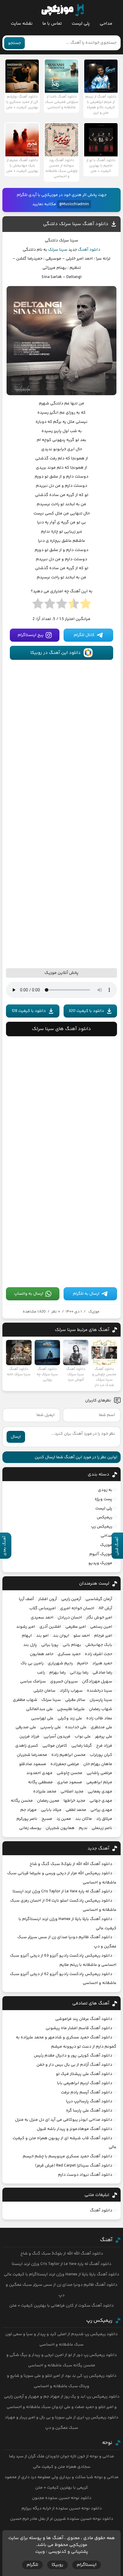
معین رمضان (48, 1801)
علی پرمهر (104, 1737)
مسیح (47, 1819)
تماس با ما (52, 24)
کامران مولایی (55, 1746)
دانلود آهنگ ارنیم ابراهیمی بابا (85, 2083)
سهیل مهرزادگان (97, 1682)
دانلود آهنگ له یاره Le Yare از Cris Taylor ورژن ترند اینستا (62, 1891)
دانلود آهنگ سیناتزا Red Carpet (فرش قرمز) (74, 2166)
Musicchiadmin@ (74, 204)
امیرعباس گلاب (43, 1608)
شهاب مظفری (25, 1700)
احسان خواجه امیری (77, 1608)
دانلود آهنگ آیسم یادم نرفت (87, 2092)
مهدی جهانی (101, 1801)
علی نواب (83, 1737)
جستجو (14, 43)
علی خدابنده (76, 1727)
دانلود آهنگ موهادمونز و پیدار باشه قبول (74, 2129)
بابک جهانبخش (99, 1645)
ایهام (27, 1636)
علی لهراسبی (42, 1718)
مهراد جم (29, 1810)
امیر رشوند (26, 1627)
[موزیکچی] (63, 10)
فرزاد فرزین (29, 1737)
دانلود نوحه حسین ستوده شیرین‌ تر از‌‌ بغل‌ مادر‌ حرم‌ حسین (62, 2519)
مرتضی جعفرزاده (65, 1764)
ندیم (83, 1828)
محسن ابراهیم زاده (69, 1755)
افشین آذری (50, 1627)
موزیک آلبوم (101, 1554)
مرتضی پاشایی (99, 1773)
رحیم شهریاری (60, 1663)
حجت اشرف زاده (99, 1654)
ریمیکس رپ (102, 1527)
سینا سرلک (58, 250)
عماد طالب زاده (99, 1718)
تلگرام (32, 2565)
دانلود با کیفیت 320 (86, 1011)
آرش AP (105, 1608)
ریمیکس (104, 1517)
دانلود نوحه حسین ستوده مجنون (62, 2498)
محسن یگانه (22, 1801)
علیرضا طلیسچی (71, 1709)
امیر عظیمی (76, 1627)
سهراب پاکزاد (71, 1691)
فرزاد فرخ (104, 1746)
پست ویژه (103, 1499)
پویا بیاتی (50, 1645)
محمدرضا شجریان (32, 1755)
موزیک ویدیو (100, 1563)
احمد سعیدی (42, 1618)
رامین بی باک (32, 1663)
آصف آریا (26, 1599)
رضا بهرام (57, 1673)
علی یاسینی (51, 1727)
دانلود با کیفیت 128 (29, 1011)
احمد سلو (82, 1636)
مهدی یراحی (101, 1810)
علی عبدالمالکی (39, 1709)
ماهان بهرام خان (98, 1764)
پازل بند (30, 1645)
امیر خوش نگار (99, 1618)
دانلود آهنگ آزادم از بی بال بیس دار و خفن (74, 2065)
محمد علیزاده (45, 1792)
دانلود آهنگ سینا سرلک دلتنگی (76, 224)
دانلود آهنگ (89, 250)
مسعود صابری (70, 1782)
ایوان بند (61, 1636)
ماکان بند (84, 1819)
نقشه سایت (22, 24)
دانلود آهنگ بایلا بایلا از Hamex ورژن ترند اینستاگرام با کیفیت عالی (61, 2274)
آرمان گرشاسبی (99, 1599)
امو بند (42, 1636)
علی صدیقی (26, 1727)
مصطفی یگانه (40, 1782)
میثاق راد (104, 1819)
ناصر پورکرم (27, 1819)
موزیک (94, 1312)
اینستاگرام (87, 2565)
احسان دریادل (70, 1618)
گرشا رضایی (82, 1746)
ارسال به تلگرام (86, 1294)
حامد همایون (42, 1654)
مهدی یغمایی (100, 1792)
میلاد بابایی (51, 1810)
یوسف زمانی (30, 1828)
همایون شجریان (60, 1828)
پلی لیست (81, 24)
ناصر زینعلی (102, 1828)
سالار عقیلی (75, 1700)
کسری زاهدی (27, 1746)
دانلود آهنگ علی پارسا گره (89, 2111)
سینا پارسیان (101, 1700)
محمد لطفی (76, 1810)
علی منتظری (102, 1727)
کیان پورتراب (101, 1755)
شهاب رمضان (101, 1709)
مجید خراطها (74, 1801)
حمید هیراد (102, 1663)
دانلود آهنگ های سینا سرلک (61, 1029)
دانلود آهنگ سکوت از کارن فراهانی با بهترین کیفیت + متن (61, 2306)
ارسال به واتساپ (29, 1294)
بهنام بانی (72, 1645)
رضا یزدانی (79, 1673)
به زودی (105, 1490)
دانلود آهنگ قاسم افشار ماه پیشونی (79, 2028)
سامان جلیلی (44, 1691)
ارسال (16, 1437)
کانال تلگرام (84, 635)
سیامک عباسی (33, 1682)
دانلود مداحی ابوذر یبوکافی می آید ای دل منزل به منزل (64, 2120)
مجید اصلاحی (72, 1792)
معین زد (64, 1819)
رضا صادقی (102, 1673)
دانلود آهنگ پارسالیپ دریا (89, 2101)
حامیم (83, 1663)
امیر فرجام (103, 1636)
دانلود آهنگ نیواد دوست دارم (85, 2175)
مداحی (106, 24)
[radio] (86, 605)
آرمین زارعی (71, 1599)
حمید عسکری (69, 1654)
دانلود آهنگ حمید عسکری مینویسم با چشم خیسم (67, 2156)
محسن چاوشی (70, 1773)
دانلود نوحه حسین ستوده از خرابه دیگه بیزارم (62, 2509)
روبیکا (57, 2565)
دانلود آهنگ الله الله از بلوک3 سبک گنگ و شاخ (71, 1864)
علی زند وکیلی (70, 1718)
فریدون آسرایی (57, 1737)
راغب (41, 1673)
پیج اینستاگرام (31, 635)
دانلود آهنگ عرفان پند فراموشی (84, 2019)
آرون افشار (48, 1599)
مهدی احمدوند (39, 1773)
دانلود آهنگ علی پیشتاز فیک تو (84, 2074)
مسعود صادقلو (33, 1764)
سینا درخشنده (100, 1691)
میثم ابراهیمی (99, 1782)
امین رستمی (101, 1627)
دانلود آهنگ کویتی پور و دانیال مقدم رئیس (73, 2056)
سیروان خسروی (64, 1682)
